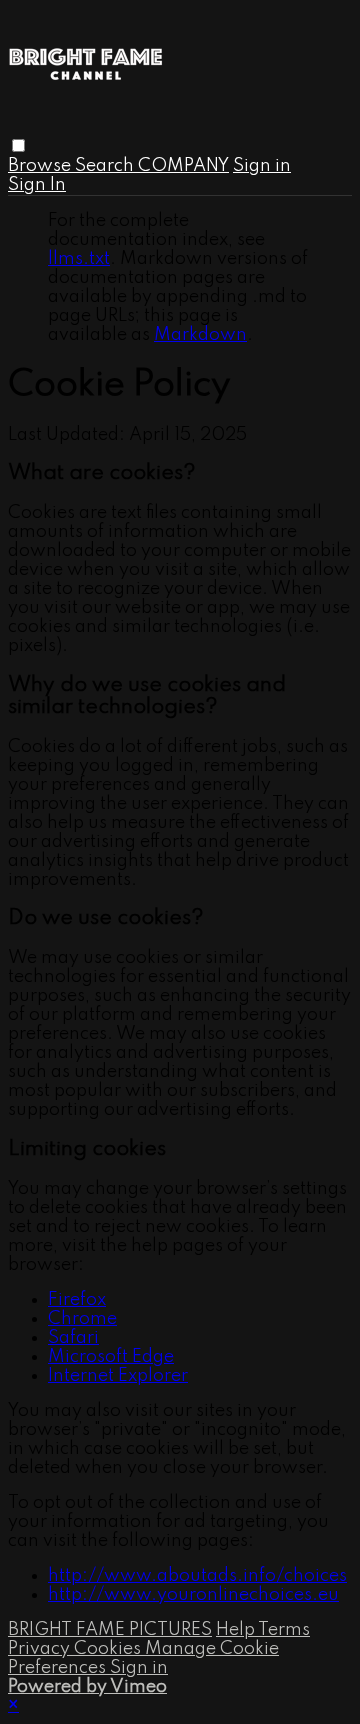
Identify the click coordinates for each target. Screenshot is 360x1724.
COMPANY (183, 166)
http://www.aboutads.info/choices (197, 1576)
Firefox (77, 1300)
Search (106, 166)
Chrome (82, 1319)
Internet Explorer (118, 1376)
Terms (284, 1630)
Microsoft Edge (111, 1357)
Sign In (37, 185)
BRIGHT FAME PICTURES (110, 1630)
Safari (73, 1338)
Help (237, 1630)
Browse (41, 166)
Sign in (262, 166)
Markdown (200, 335)
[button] (18, 145)
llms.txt (79, 259)
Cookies (109, 1649)
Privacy (41, 1649)
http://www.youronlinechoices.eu (193, 1595)
